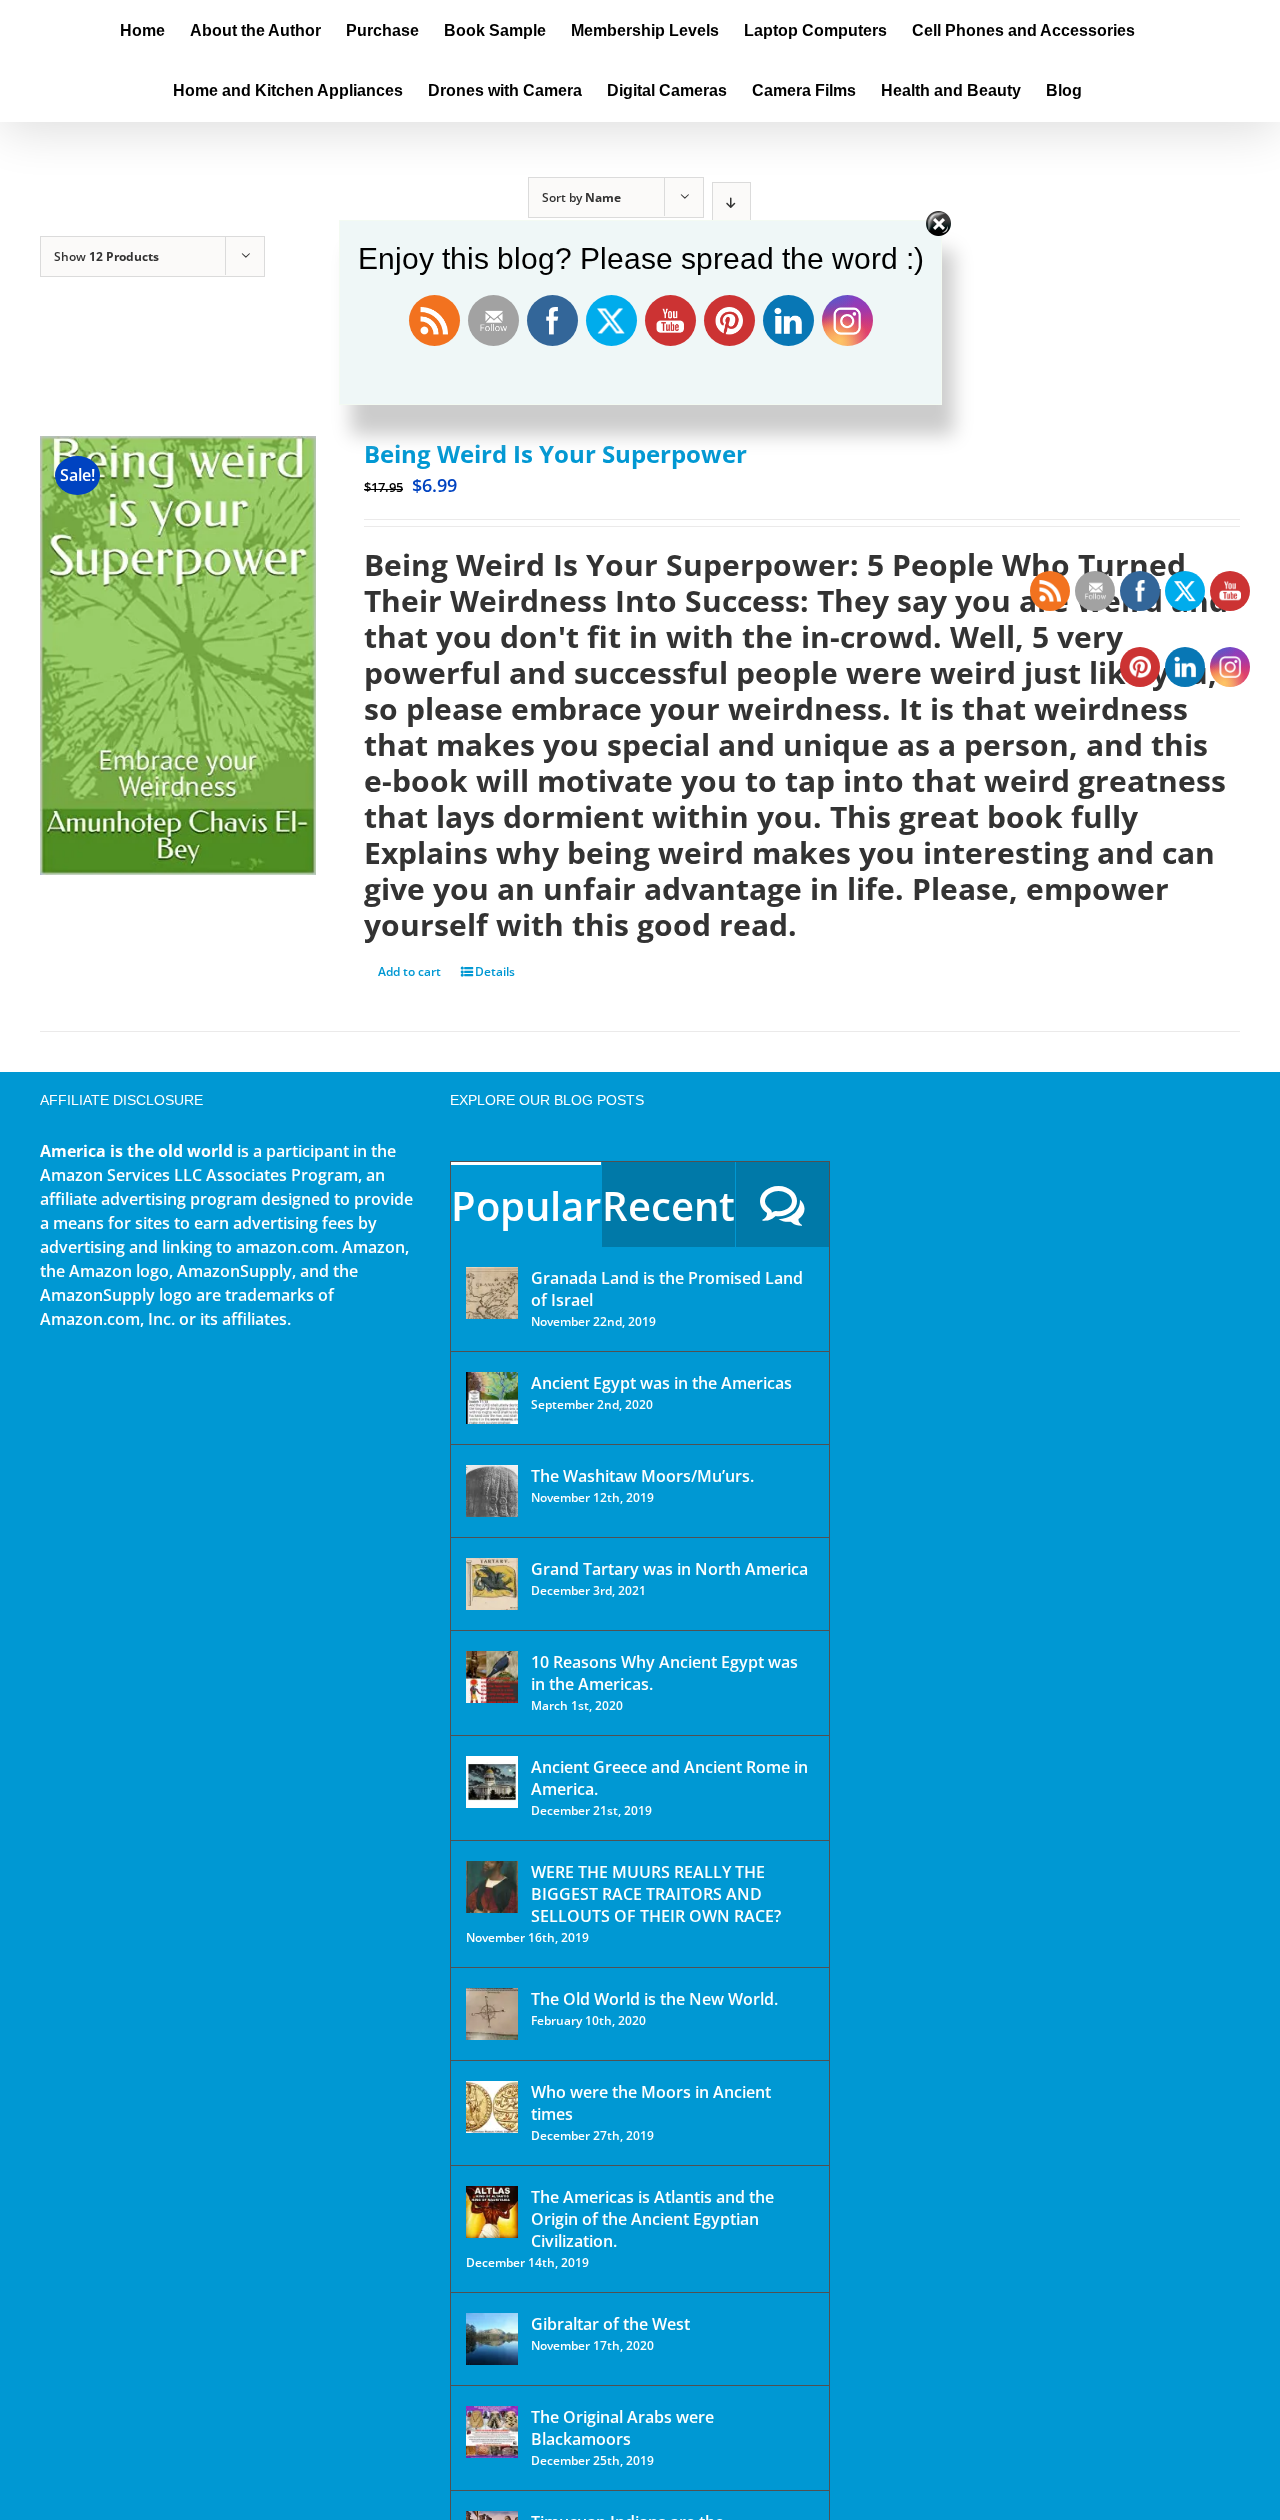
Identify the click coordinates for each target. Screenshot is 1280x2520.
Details (495, 971)
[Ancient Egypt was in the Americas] (492, 1398)
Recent (668, 1205)
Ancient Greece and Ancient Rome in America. (669, 1778)
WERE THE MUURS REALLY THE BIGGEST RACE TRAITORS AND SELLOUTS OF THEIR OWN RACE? (656, 1894)
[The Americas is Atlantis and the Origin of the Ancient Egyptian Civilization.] (492, 2212)
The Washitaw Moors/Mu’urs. (642, 1476)
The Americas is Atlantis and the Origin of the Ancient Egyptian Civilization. (652, 2219)
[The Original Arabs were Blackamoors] (492, 2432)
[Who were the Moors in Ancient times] (492, 2107)
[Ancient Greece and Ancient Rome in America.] (492, 1782)
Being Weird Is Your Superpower (555, 453)
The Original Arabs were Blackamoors (622, 2428)
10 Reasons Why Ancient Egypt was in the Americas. (664, 1673)
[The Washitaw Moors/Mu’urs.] (492, 1491)
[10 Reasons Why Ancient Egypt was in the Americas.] (492, 1677)
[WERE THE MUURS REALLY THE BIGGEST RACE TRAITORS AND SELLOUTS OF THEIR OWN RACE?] (492, 1887)
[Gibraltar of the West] (492, 2339)
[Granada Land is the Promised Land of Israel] (492, 1293)
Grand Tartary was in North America (669, 1569)
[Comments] (782, 1204)
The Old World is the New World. (654, 1999)
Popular (526, 1205)
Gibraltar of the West (610, 2324)
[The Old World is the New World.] (492, 2014)
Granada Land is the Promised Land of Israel (667, 1289)
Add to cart (409, 971)
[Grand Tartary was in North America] (492, 1584)
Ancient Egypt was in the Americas (661, 1383)
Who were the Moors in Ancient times (651, 2103)
